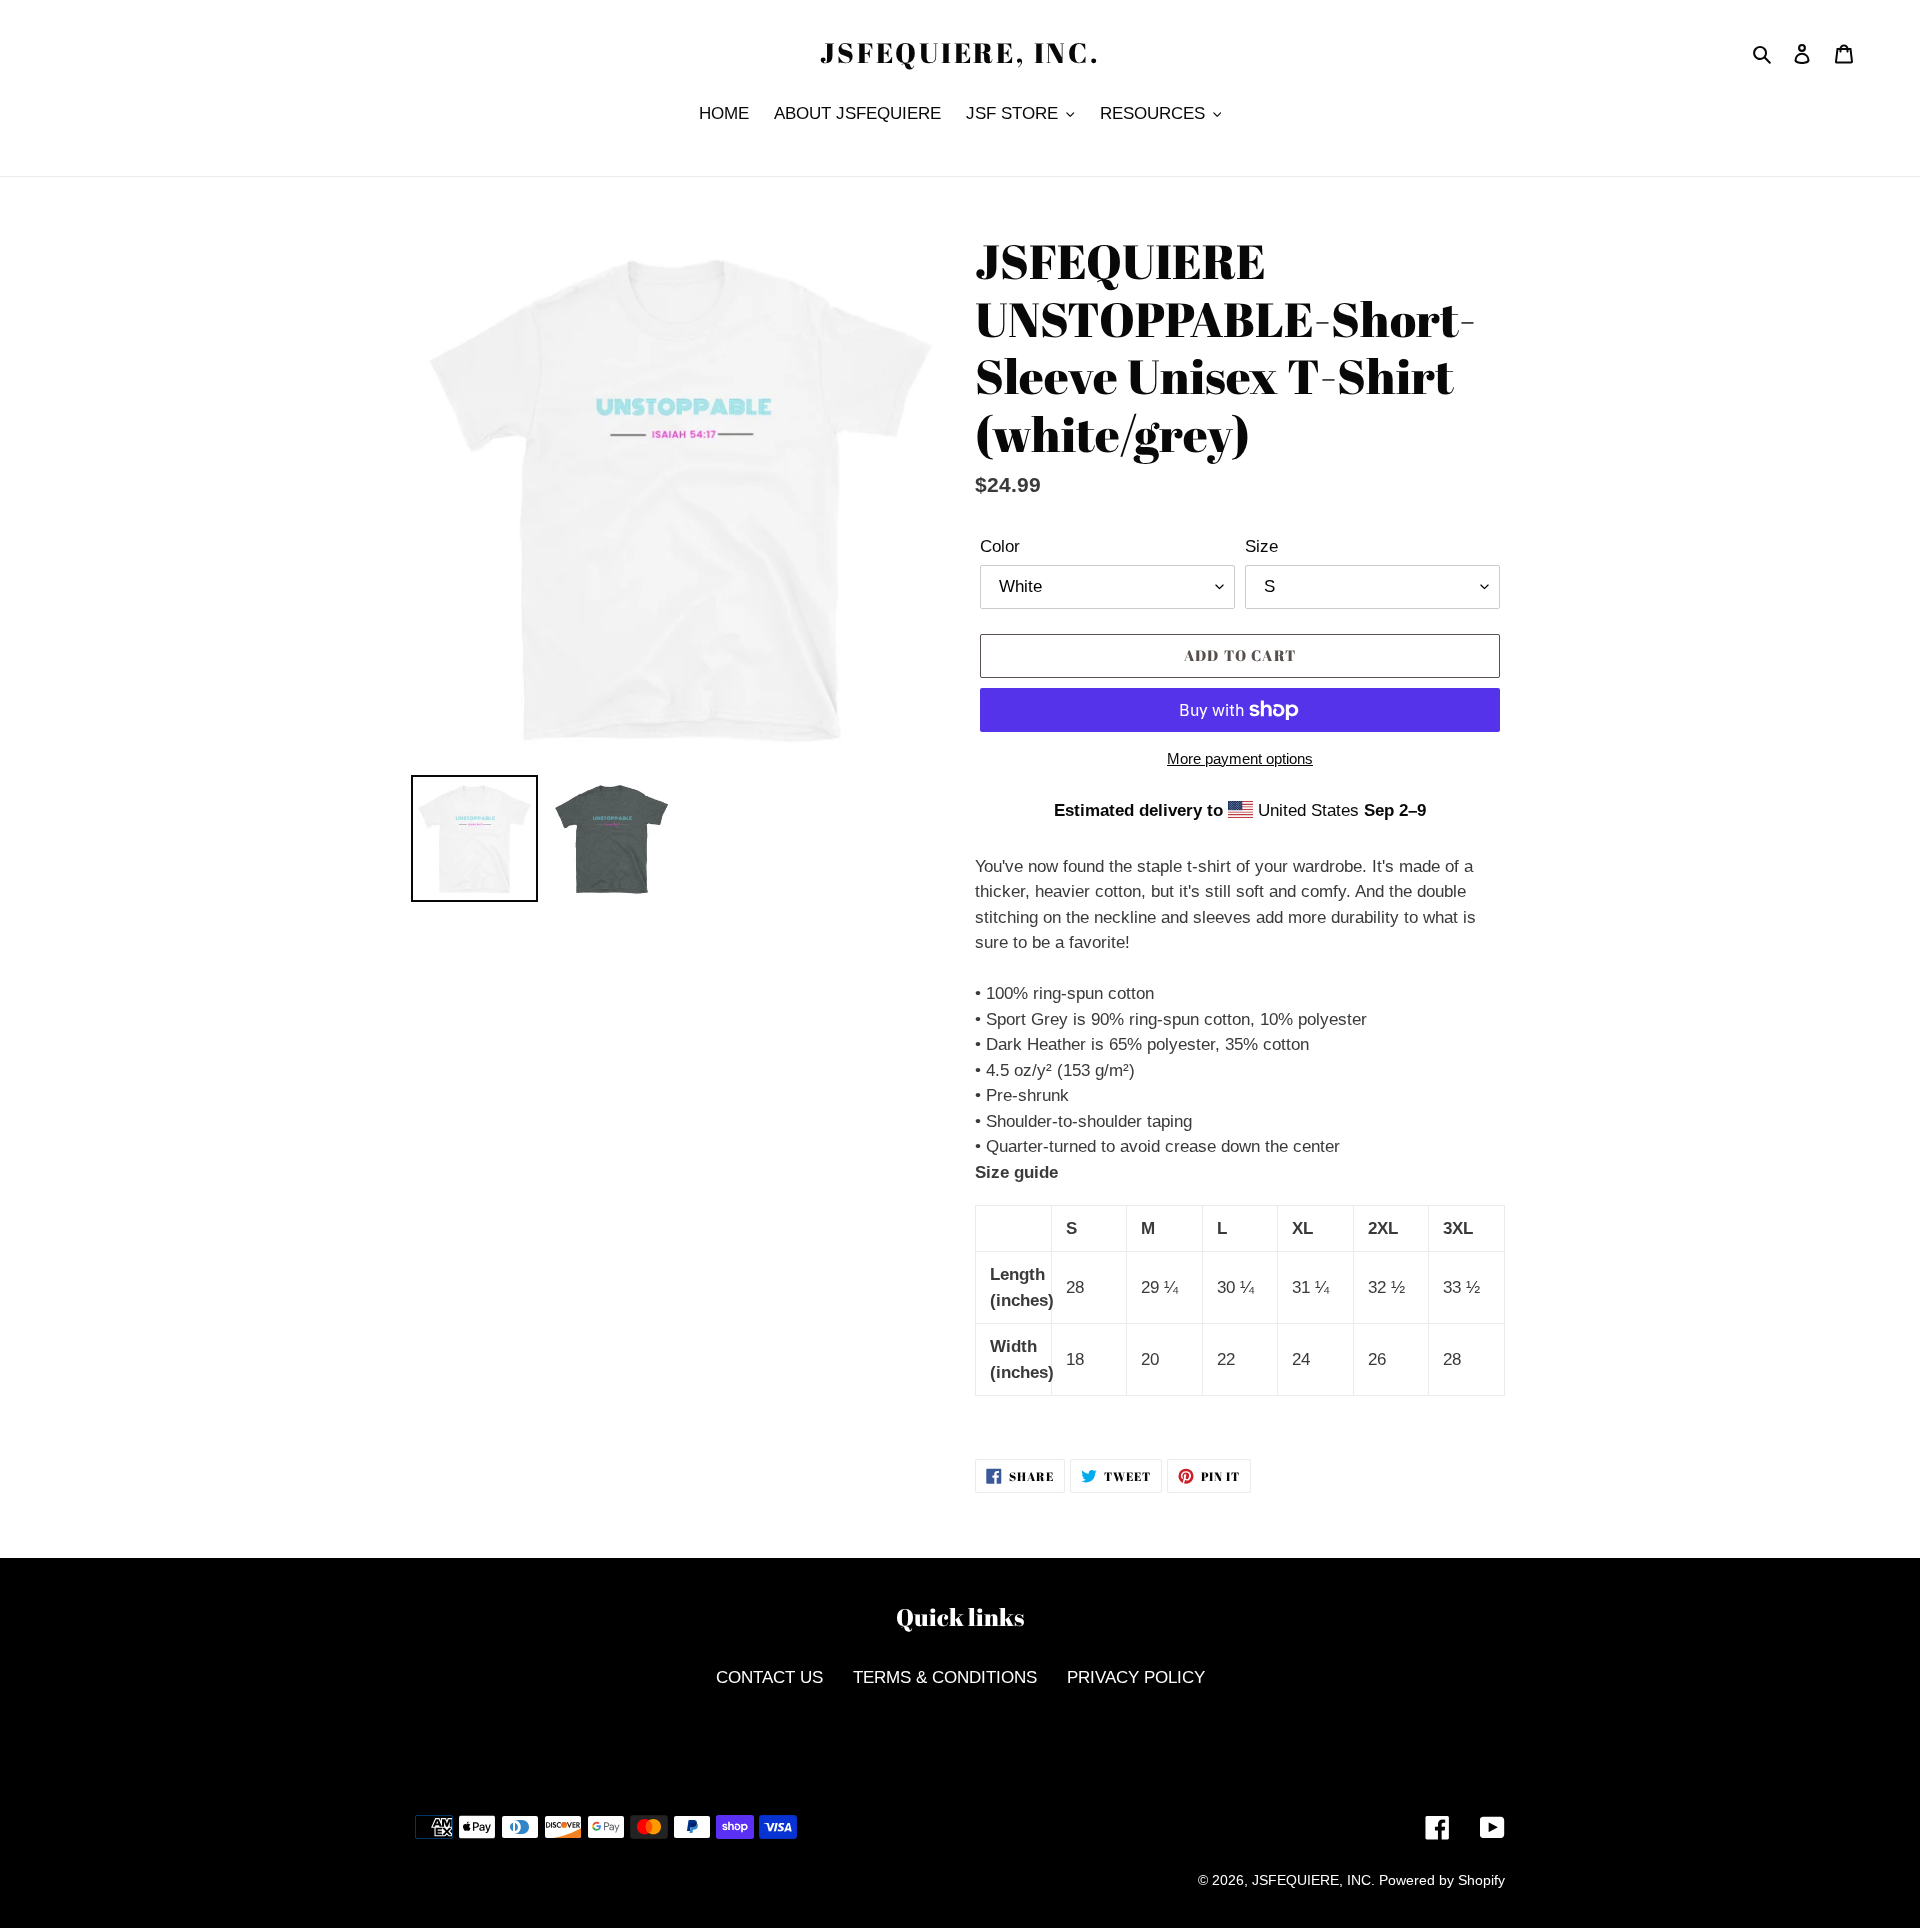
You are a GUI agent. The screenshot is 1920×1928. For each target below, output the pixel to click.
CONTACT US (769, 1677)
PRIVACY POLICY (1136, 1677)
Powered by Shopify (1442, 1880)
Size (1261, 546)
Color (1000, 546)
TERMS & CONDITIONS (945, 1677)
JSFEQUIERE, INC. (960, 53)
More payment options (1240, 758)
